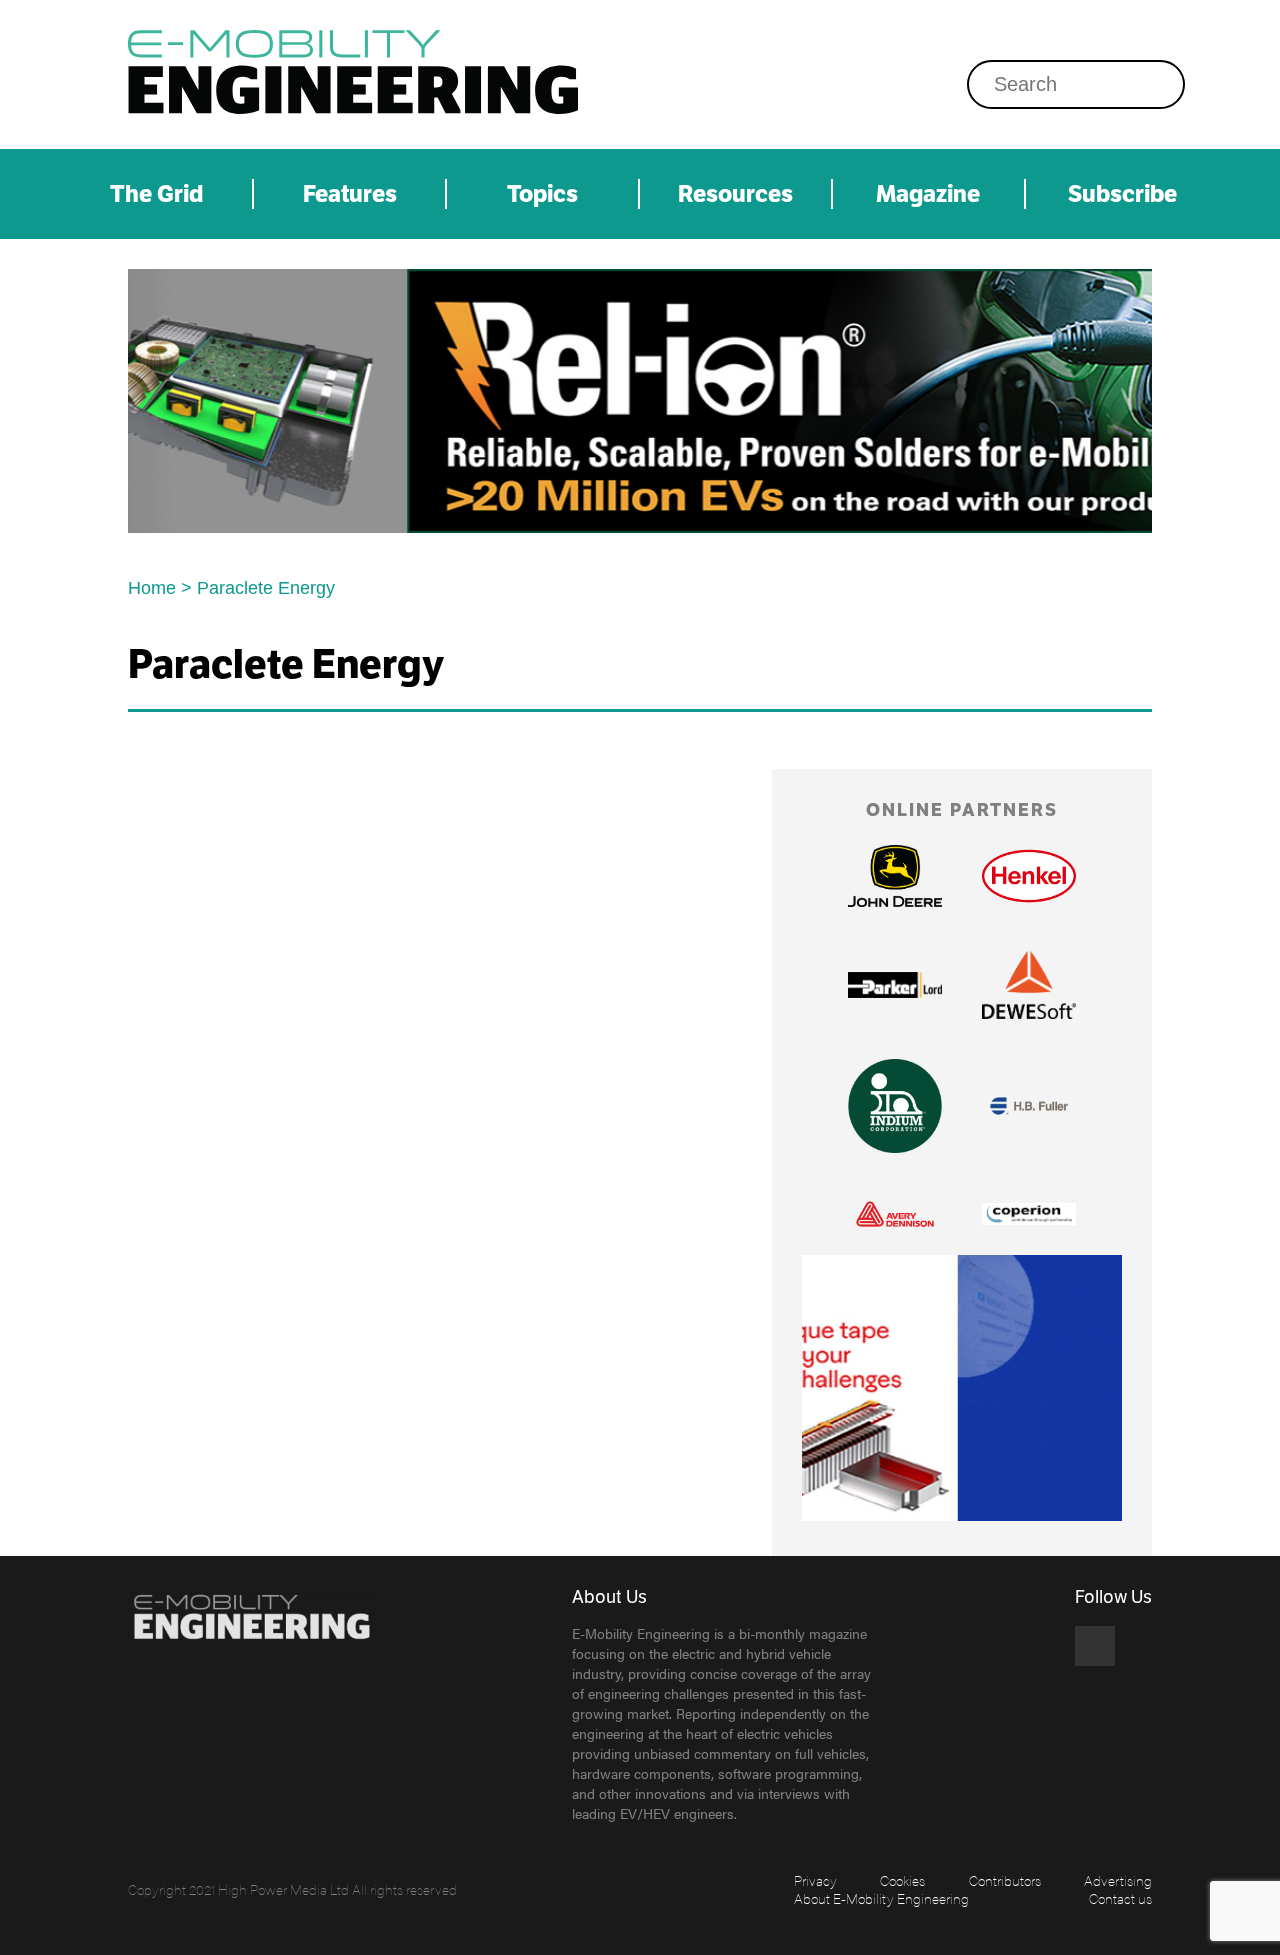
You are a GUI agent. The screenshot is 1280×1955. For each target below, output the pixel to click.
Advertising (1118, 1880)
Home (152, 588)
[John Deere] (895, 876)
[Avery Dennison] (895, 1214)
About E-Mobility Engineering (881, 1898)
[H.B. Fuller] (1029, 1106)
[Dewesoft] (1029, 985)
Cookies (902, 1880)
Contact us (1120, 1898)
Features (350, 194)
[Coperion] (1029, 1214)
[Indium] (640, 401)
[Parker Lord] (895, 985)
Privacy (815, 1880)
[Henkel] (1029, 876)
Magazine (928, 194)
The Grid (156, 194)
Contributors (1005, 1880)
